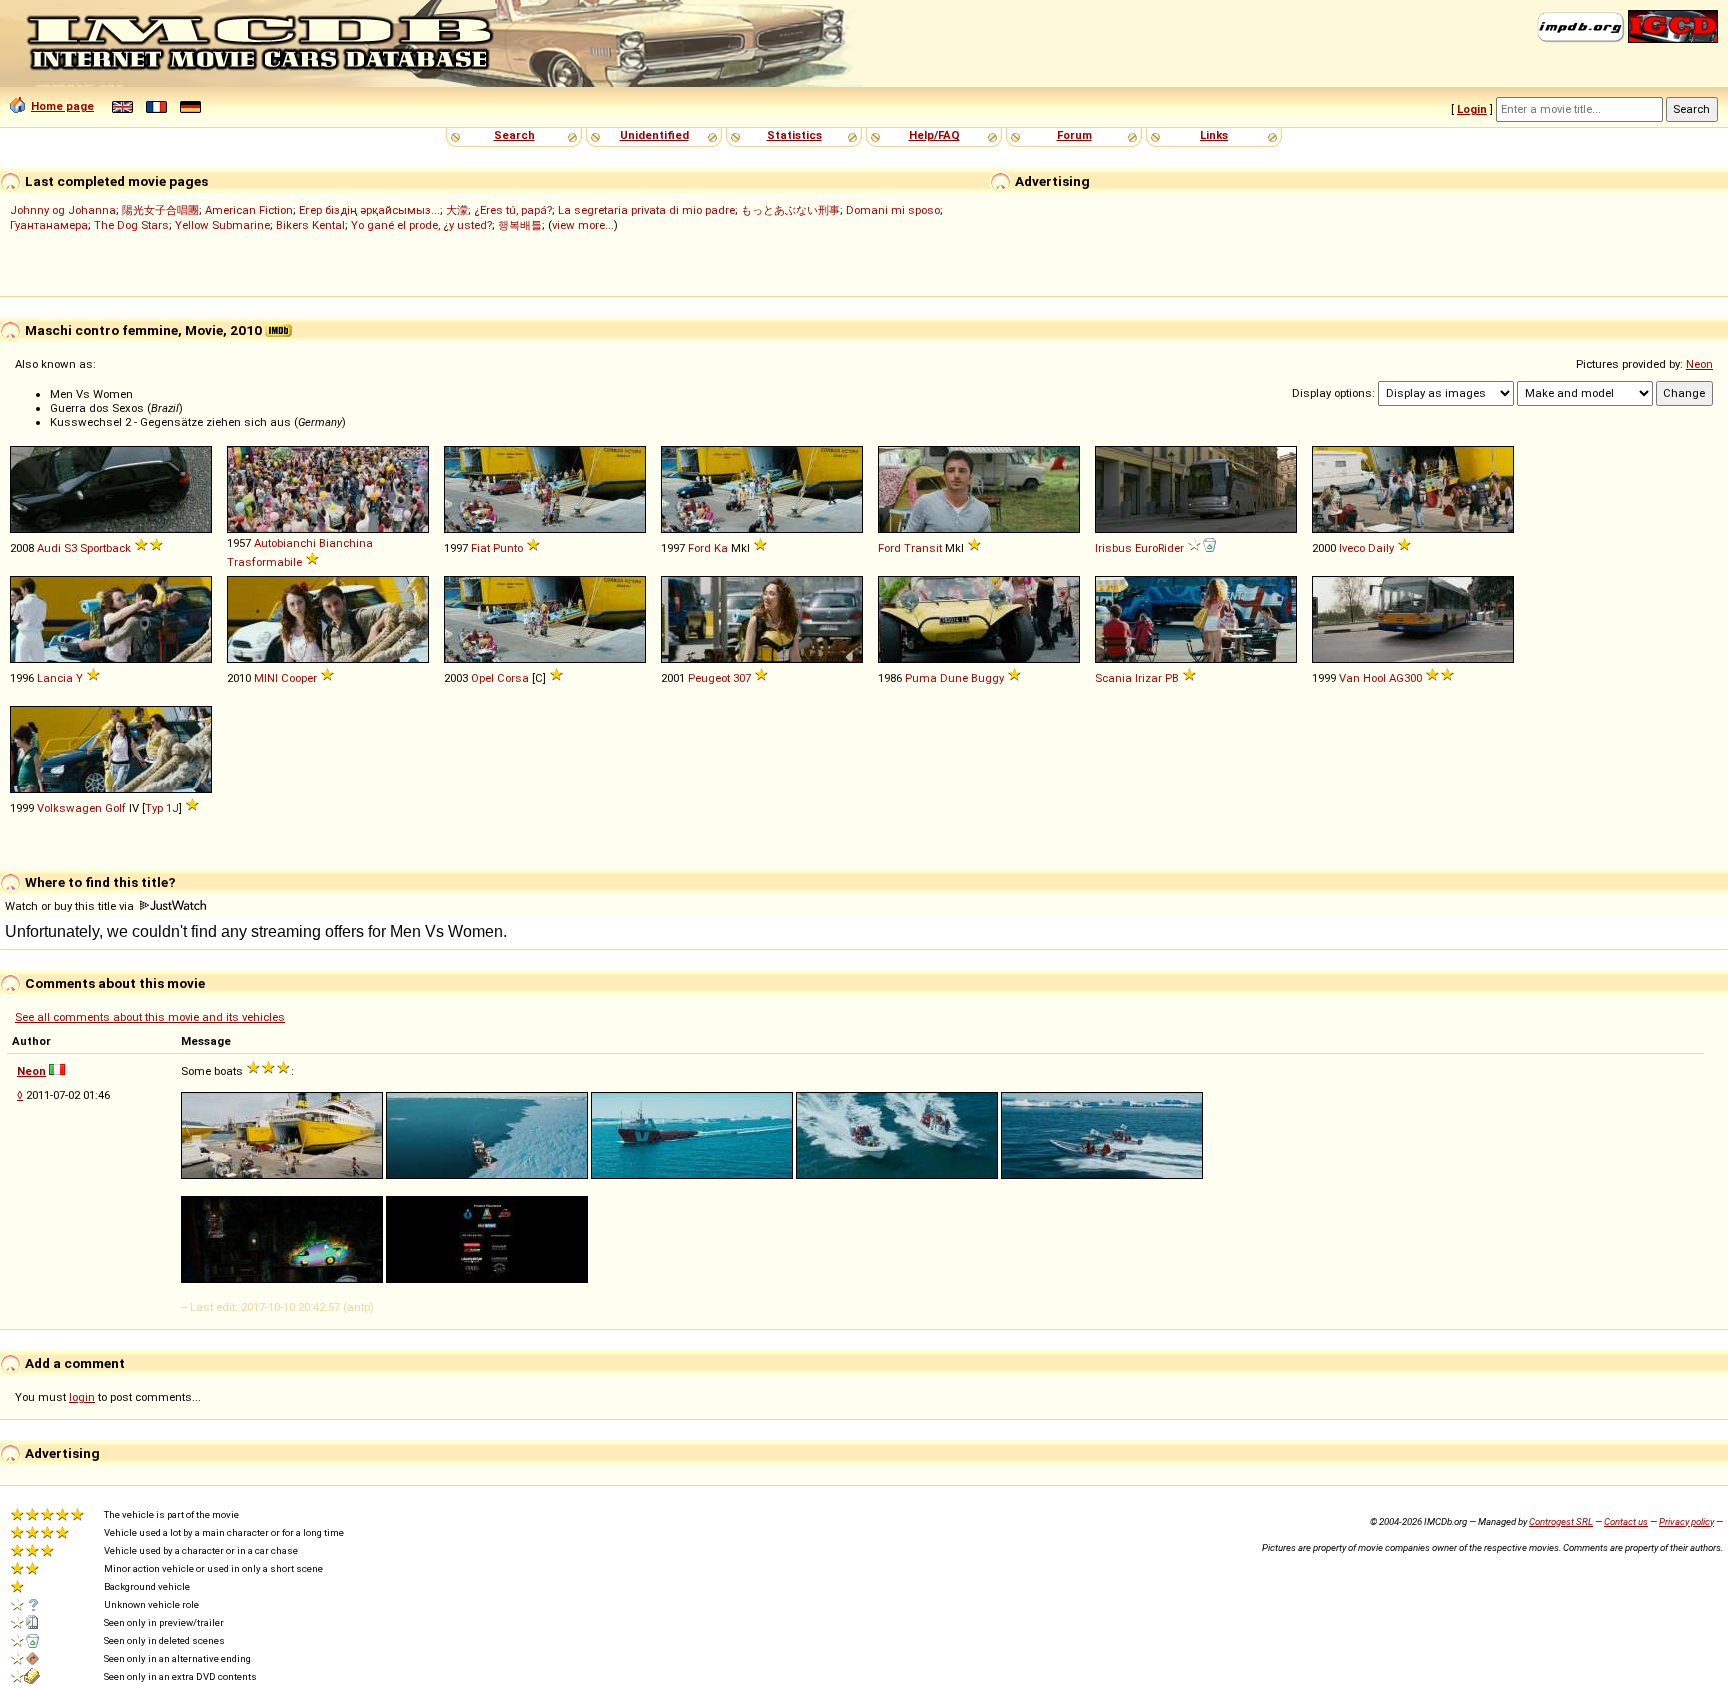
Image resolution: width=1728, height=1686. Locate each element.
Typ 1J (162, 808)
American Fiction (249, 210)
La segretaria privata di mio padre (646, 210)
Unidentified (654, 135)
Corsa (513, 678)
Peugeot (709, 678)
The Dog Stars (131, 225)
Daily (1381, 548)
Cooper (299, 678)
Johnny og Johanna (63, 210)
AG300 (1405, 678)
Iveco (1352, 548)
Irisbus (1113, 548)
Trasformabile (264, 562)
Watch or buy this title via (71, 906)
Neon (1699, 364)
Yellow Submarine (222, 225)
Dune (954, 678)
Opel (482, 678)
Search (514, 135)
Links (1214, 135)
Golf (115, 808)
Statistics (794, 135)
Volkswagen (69, 808)
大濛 (457, 210)
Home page (62, 106)
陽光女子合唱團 (160, 210)
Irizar (1148, 678)
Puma (921, 678)
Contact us (1626, 1521)
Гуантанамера (49, 225)
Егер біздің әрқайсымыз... (369, 210)
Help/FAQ (934, 135)
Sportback (105, 548)
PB (1172, 678)
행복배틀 (520, 225)
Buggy (987, 678)
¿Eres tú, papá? (513, 210)
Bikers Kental (310, 225)
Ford (699, 548)
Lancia (55, 678)
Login (1472, 109)
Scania (1113, 678)
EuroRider (1159, 548)
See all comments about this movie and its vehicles (150, 1017)
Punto (508, 548)
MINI (266, 678)
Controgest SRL (1561, 1521)
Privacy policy (1686, 1521)
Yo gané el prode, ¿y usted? (421, 225)
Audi (49, 548)
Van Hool (1362, 678)
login (82, 1397)
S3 (70, 548)
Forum (1074, 135)
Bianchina (346, 543)
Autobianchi (285, 543)
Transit (923, 548)
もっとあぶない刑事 (790, 210)
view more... (583, 225)
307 (742, 678)
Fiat (480, 548)
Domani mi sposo (893, 210)
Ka (721, 548)
